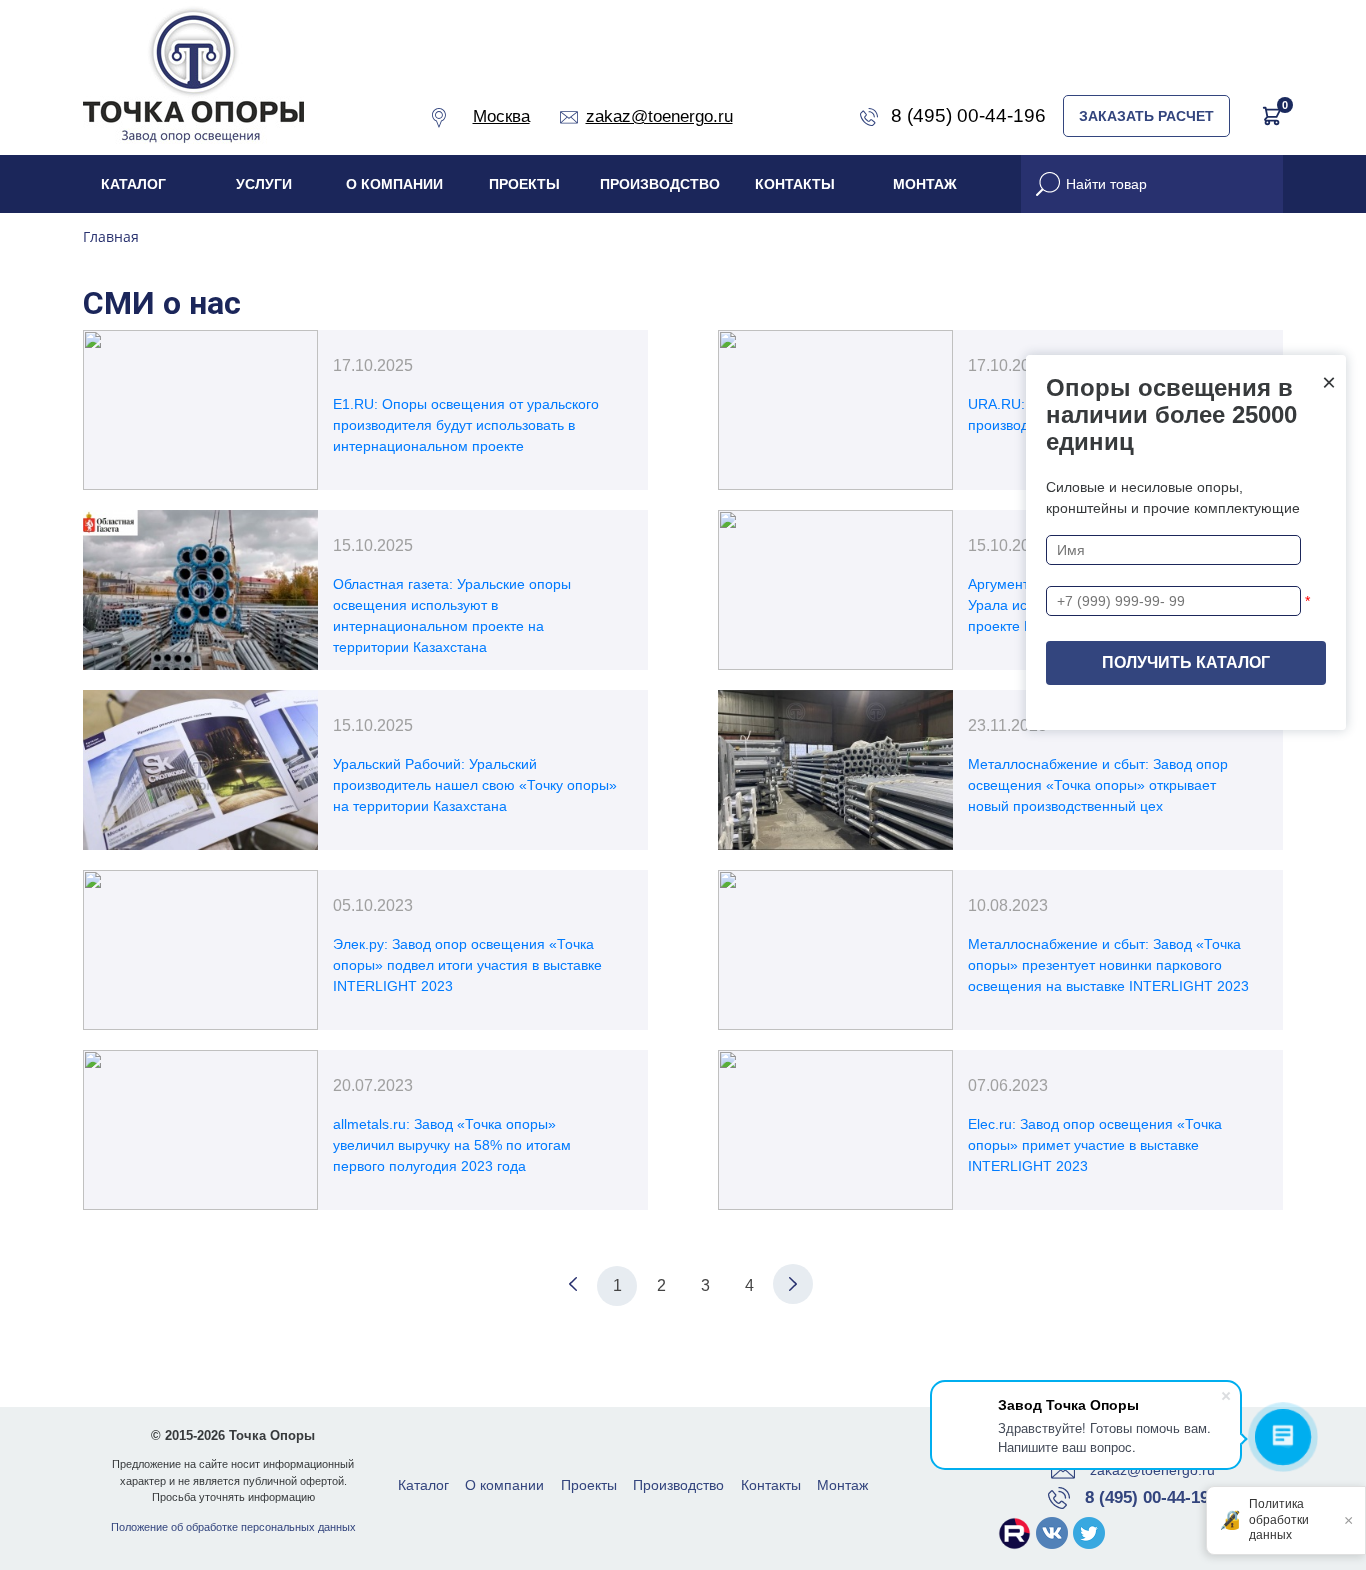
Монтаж (925, 184)
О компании (394, 184)
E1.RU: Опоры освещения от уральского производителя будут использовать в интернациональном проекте (466, 425)
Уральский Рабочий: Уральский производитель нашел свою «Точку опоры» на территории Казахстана (475, 785)
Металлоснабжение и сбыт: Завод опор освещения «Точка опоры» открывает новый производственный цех (1098, 785)
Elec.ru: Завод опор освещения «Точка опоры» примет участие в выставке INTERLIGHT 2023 (1095, 1145)
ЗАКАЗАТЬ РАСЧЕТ (1146, 116)
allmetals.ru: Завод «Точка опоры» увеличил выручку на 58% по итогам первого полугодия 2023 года (452, 1145)
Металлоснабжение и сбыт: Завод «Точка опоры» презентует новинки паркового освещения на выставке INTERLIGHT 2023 (1108, 965)
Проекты (524, 184)
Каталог (133, 184)
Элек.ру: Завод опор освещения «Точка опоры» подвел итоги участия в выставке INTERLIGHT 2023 (467, 965)
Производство (660, 184)
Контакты (795, 184)
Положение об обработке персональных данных (233, 1527)
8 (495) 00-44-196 (1151, 1497)
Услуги (264, 184)
